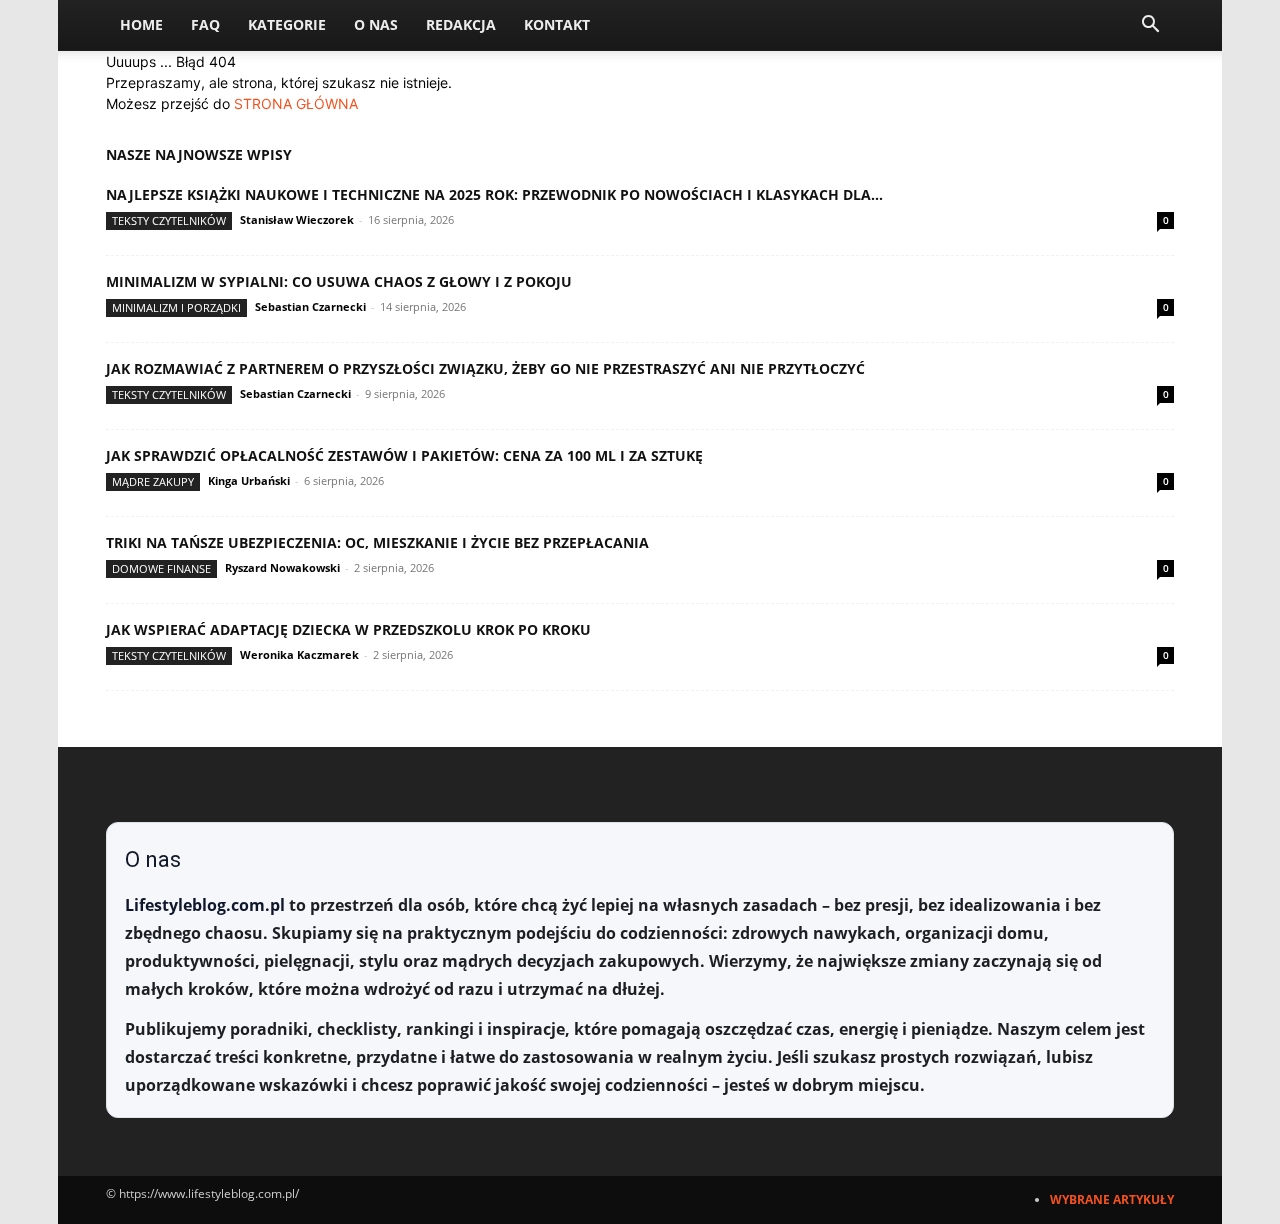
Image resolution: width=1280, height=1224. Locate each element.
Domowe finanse (161, 568)
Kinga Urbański (249, 480)
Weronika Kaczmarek (299, 654)
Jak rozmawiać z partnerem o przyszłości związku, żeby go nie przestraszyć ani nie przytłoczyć (485, 368)
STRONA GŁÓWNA (296, 103)
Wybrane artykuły (1112, 1199)
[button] (1150, 26)
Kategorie (287, 24)
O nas (376, 24)
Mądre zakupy (153, 481)
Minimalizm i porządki (176, 307)
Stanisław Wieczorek (297, 219)
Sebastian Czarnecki (310, 306)
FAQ (205, 24)
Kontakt (557, 24)
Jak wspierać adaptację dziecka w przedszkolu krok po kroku (348, 629)
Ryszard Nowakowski (282, 567)
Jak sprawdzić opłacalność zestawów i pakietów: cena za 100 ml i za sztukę (404, 455)
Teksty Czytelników (169, 220)
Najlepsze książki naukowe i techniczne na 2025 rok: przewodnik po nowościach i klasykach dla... (494, 194)
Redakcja (461, 24)
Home (141, 24)
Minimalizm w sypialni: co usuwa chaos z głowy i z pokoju (339, 281)
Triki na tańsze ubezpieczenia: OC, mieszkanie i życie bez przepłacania (377, 542)
